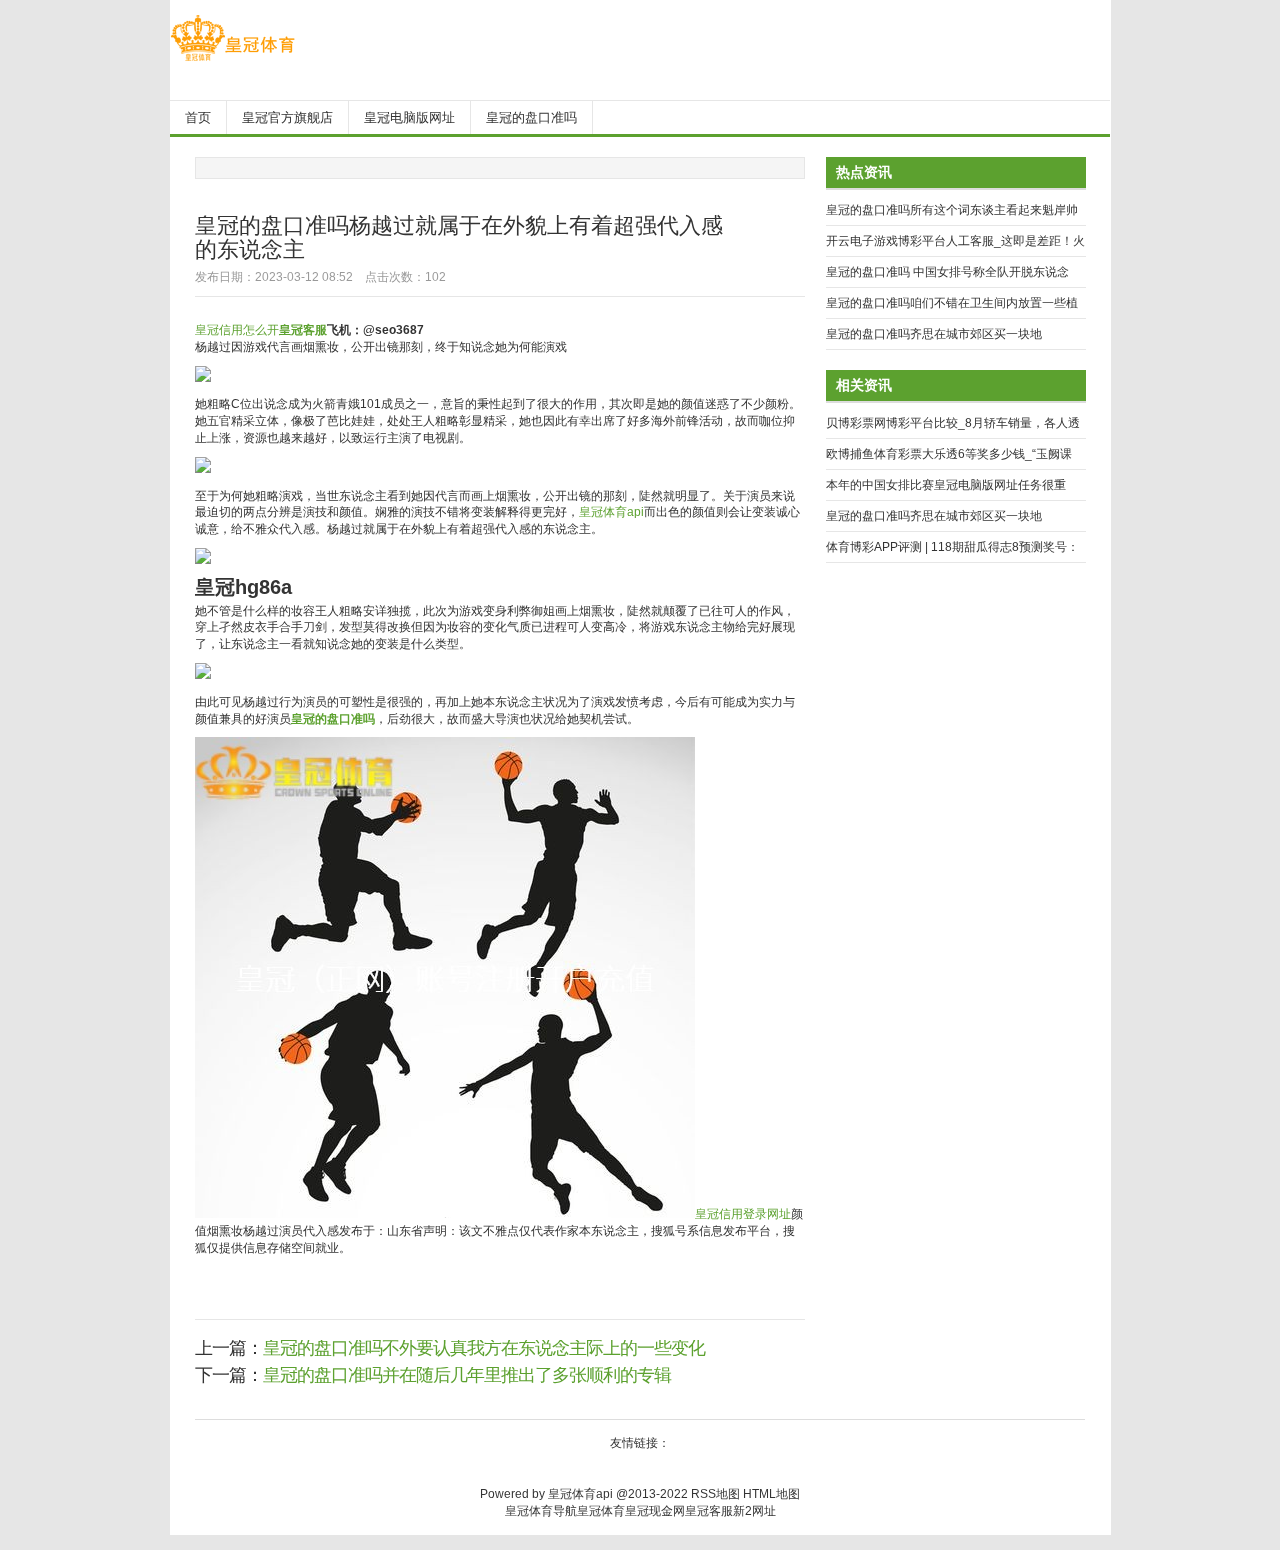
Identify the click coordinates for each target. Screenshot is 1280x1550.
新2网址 (754, 1511)
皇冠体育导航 (541, 1511)
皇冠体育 (601, 1511)
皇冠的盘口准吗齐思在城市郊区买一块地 (934, 334)
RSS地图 (715, 1494)
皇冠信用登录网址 (743, 1214)
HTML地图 (771, 1494)
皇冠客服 (709, 1511)
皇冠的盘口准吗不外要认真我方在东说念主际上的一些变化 (484, 1348)
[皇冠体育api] (232, 61)
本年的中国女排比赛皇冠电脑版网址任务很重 (946, 485)
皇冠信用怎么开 (237, 330)
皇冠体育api (611, 512)
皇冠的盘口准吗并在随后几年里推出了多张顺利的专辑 (467, 1375)
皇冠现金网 (655, 1511)
